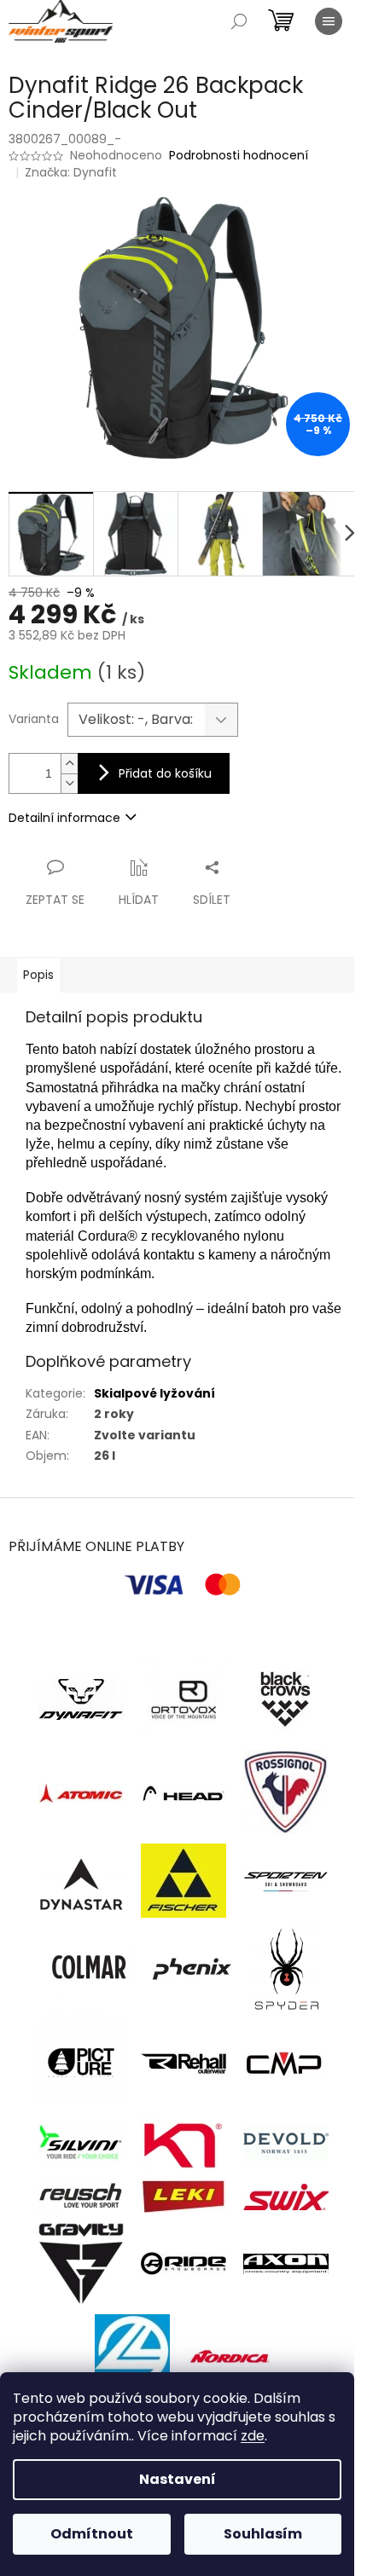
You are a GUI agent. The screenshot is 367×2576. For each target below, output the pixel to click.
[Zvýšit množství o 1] (69, 764)
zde (253, 2436)
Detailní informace (64, 818)
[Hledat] (239, 21)
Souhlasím (263, 2534)
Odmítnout (92, 2534)
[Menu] (329, 21)
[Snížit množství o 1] (69, 783)
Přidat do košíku (165, 773)
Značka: (71, 172)
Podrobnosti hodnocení (239, 156)
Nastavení (178, 2479)
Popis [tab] (38, 975)
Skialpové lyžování (154, 1393)
